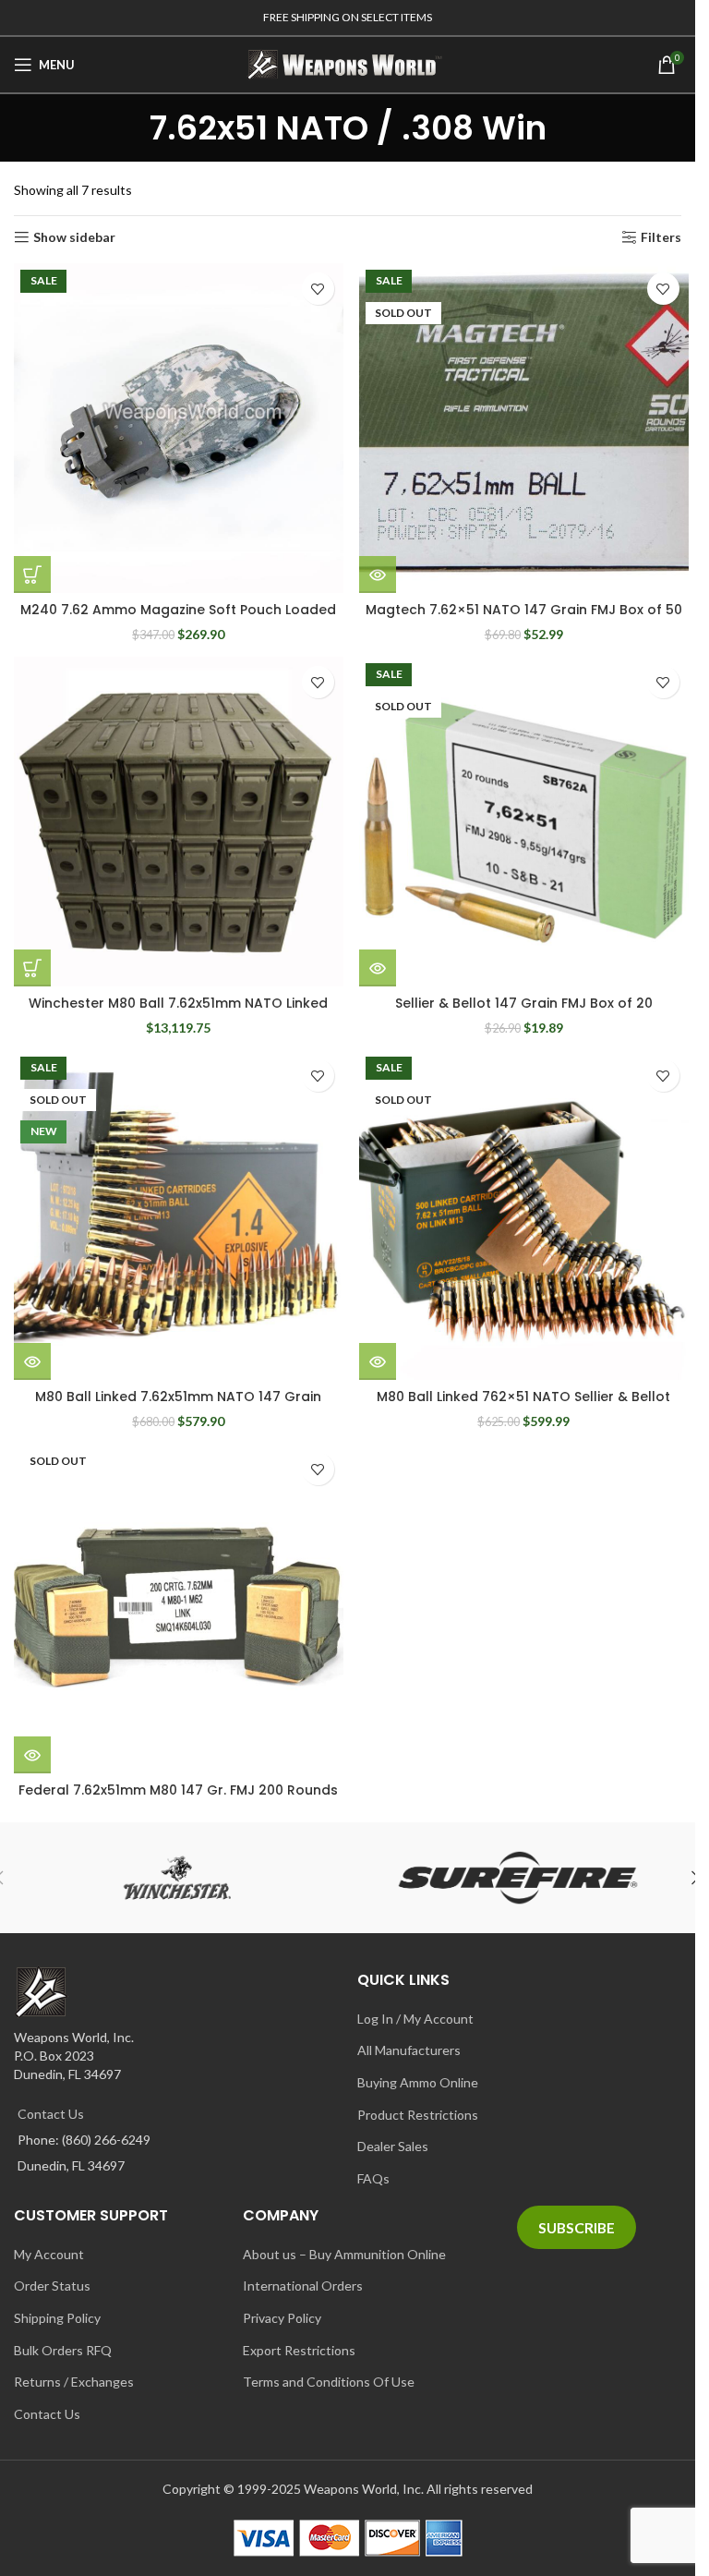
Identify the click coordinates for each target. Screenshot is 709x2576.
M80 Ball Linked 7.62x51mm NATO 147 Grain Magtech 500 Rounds (178, 1406)
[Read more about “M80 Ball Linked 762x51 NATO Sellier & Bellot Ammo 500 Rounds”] (378, 1361)
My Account (49, 2254)
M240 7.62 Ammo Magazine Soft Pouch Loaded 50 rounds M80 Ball (178, 619)
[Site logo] (348, 63)
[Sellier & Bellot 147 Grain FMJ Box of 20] (524, 822)
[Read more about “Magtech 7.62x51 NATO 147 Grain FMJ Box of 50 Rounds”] (378, 574)
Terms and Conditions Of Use (329, 2382)
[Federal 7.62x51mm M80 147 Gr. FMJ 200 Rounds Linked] (179, 1608)
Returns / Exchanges (74, 2382)
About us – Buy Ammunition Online (344, 2254)
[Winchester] (178, 1878)
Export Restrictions (299, 2350)
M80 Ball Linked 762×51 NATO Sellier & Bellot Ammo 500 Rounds (523, 1406)
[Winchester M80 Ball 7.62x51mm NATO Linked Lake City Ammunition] (179, 822)
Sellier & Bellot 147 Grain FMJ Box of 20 (524, 1003)
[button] (32, 574)
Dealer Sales (393, 2146)
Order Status (52, 2286)
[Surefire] (518, 1878)
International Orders (303, 2286)
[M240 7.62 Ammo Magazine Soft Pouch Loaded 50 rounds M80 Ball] (179, 428)
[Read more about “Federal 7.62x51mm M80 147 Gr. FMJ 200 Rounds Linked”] (32, 1755)
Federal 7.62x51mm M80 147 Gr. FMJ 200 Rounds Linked (178, 1799)
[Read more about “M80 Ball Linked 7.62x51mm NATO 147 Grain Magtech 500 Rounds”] (32, 1361)
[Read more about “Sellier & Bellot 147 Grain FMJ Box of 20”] (378, 968)
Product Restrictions (418, 2115)
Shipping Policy (57, 2318)
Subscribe (577, 2227)
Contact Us (51, 2114)
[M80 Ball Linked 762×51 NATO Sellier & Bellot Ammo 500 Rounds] (524, 1215)
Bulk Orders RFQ (63, 2350)
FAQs (373, 2178)
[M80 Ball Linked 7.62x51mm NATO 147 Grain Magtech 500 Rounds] (179, 1215)
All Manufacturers (409, 2050)
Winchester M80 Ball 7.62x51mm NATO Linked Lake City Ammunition (178, 1012)
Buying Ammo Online (418, 2082)
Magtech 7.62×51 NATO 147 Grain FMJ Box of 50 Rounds (524, 619)
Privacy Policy (282, 2318)
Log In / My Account (415, 2019)
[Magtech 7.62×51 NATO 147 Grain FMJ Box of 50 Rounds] (524, 428)
